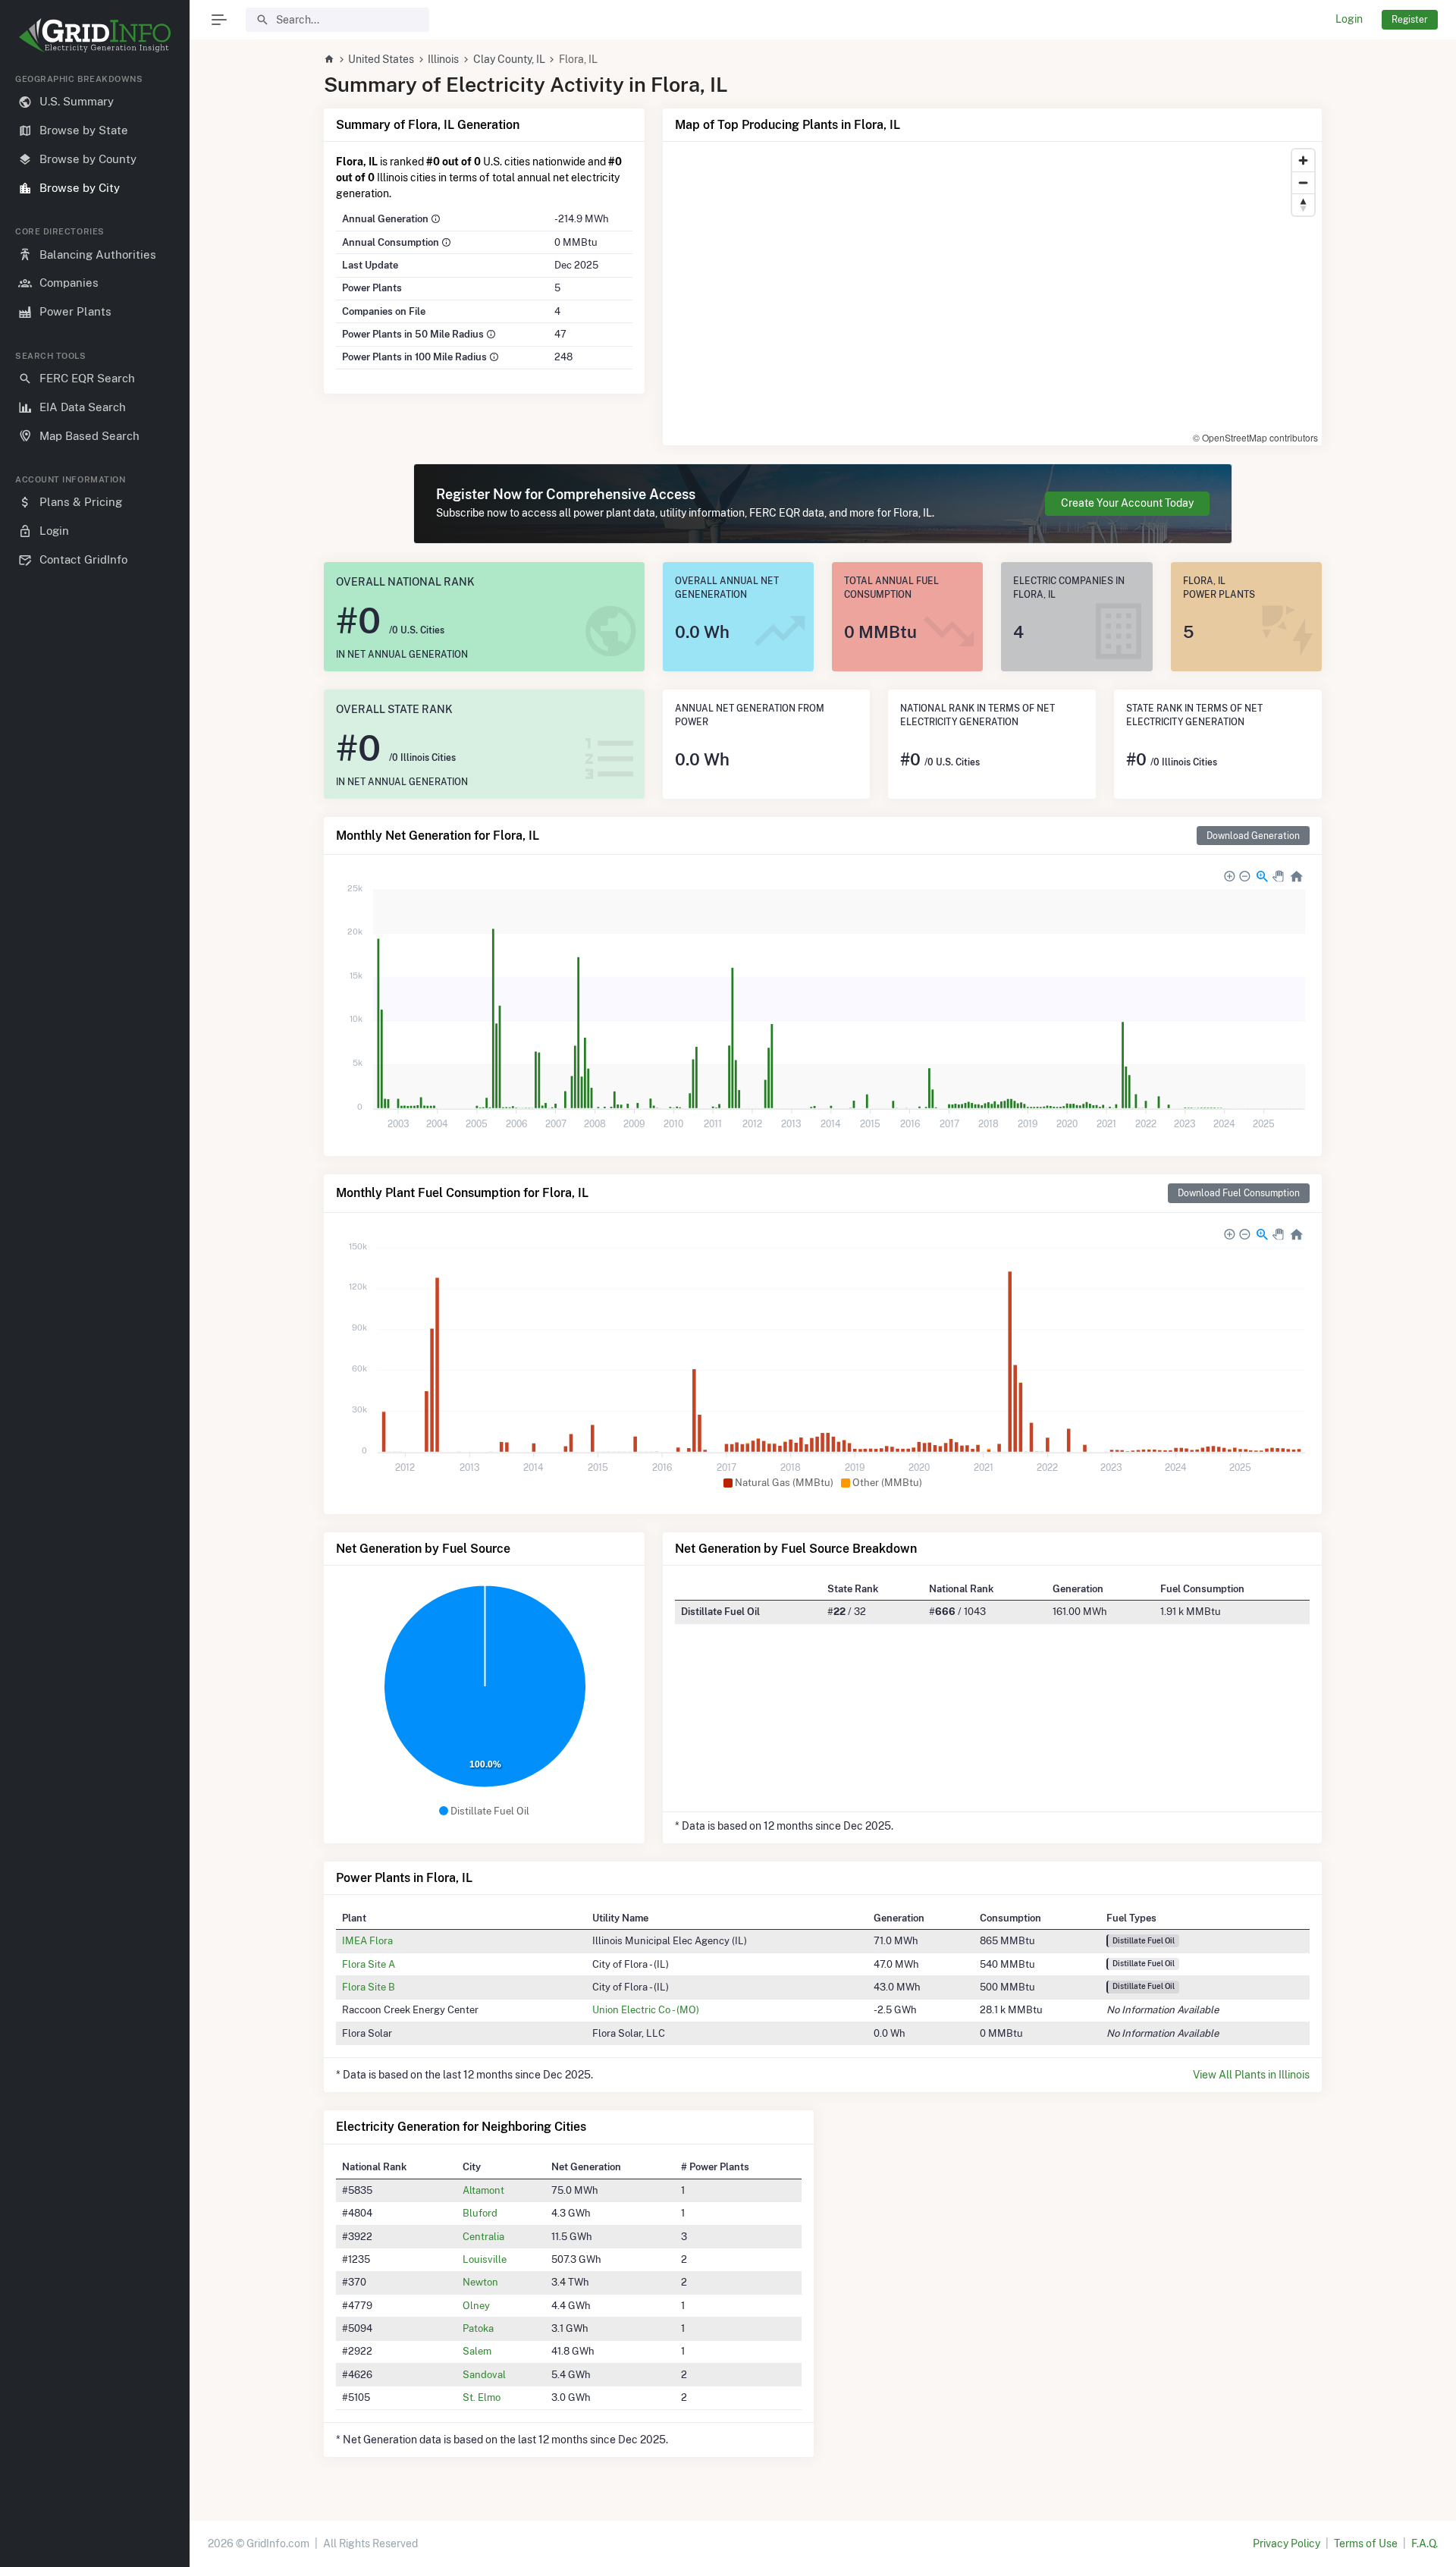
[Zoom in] (1303, 160)
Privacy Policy (1287, 2543)
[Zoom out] (1303, 182)
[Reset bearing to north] (1303, 204)
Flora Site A (369, 1964)
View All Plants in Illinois (1251, 2075)
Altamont (483, 2190)
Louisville (485, 2259)
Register (1410, 19)
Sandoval (484, 2374)
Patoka (478, 2328)
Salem (477, 2351)
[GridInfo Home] (329, 59)
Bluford (480, 2213)
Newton (480, 2282)
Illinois (443, 59)
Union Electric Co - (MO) (646, 2009)
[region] (95, 1308)
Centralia (483, 2236)
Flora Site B (369, 1987)
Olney (476, 2305)
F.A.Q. (1425, 2543)
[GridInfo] (95, 34)
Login (1349, 19)
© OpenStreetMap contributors (1255, 437)
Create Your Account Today (1127, 503)
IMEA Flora (367, 1940)
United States (381, 59)
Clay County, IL (509, 59)
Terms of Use (1366, 2543)
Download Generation (1253, 836)
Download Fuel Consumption (1239, 1193)
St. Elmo (482, 2397)
